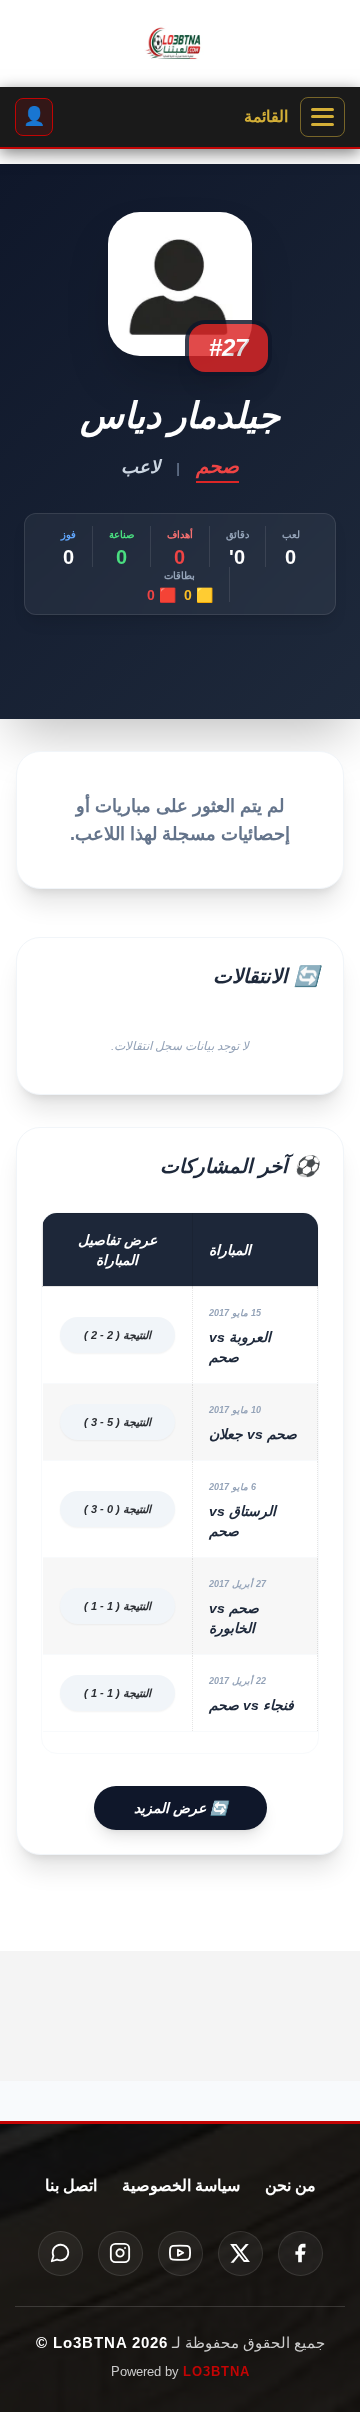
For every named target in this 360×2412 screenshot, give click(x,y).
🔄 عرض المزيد (180, 1808)
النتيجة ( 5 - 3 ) (117, 1422)
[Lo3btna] (180, 44)
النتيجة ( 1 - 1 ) (117, 1606)
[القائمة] (322, 117)
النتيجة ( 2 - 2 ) (117, 1335)
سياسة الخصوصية (181, 2185)
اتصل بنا (71, 2185)
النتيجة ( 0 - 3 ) (117, 1509)
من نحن (290, 2185)
